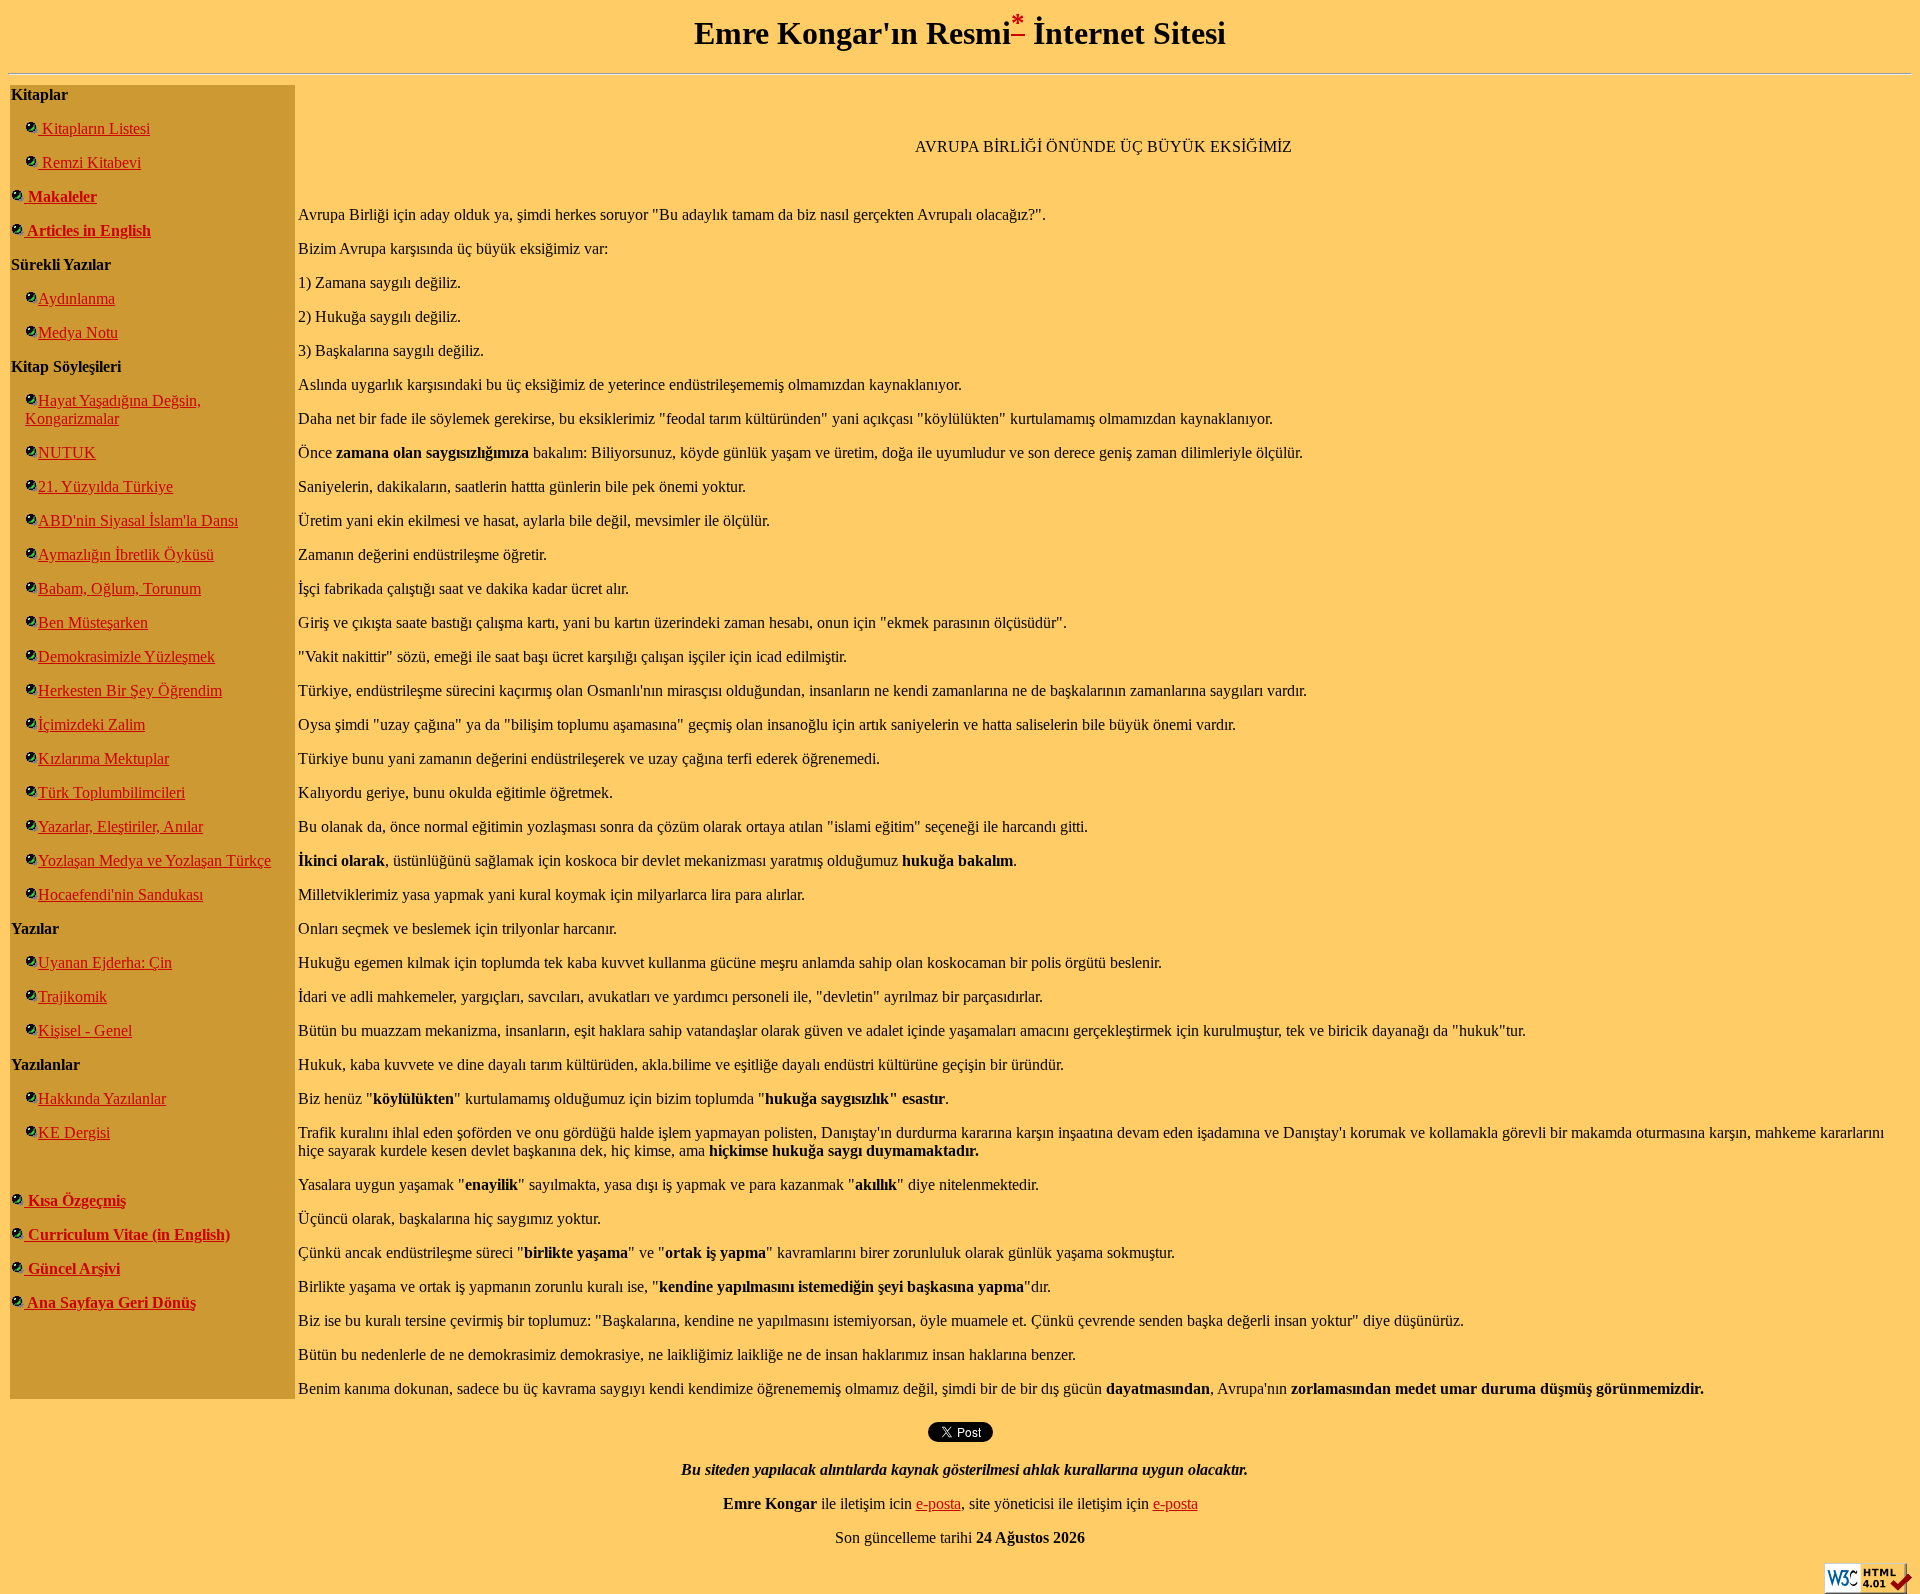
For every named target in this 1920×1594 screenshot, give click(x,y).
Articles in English (87, 230)
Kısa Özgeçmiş (75, 1200)
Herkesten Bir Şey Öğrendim (130, 690)
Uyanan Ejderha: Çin (105, 962)
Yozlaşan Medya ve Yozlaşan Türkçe (154, 860)
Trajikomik (72, 996)
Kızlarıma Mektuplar (103, 758)
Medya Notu (78, 332)
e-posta (938, 1503)
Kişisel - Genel (85, 1030)
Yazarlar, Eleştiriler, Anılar (120, 826)
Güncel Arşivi (72, 1268)
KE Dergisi (74, 1132)
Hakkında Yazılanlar (102, 1098)
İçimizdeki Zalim (91, 724)
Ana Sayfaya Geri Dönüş (110, 1302)
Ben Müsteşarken (93, 622)
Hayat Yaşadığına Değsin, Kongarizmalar (113, 409)
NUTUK (67, 452)
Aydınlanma (76, 298)
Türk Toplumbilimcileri (111, 792)
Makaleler (60, 196)
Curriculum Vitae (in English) (127, 1234)
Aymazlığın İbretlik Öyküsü (126, 554)
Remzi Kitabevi (89, 162)
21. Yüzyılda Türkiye (105, 486)
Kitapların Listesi (94, 128)
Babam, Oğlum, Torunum (119, 588)
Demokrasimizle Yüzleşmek (126, 656)
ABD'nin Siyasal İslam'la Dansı (138, 520)
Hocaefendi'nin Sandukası (120, 894)
